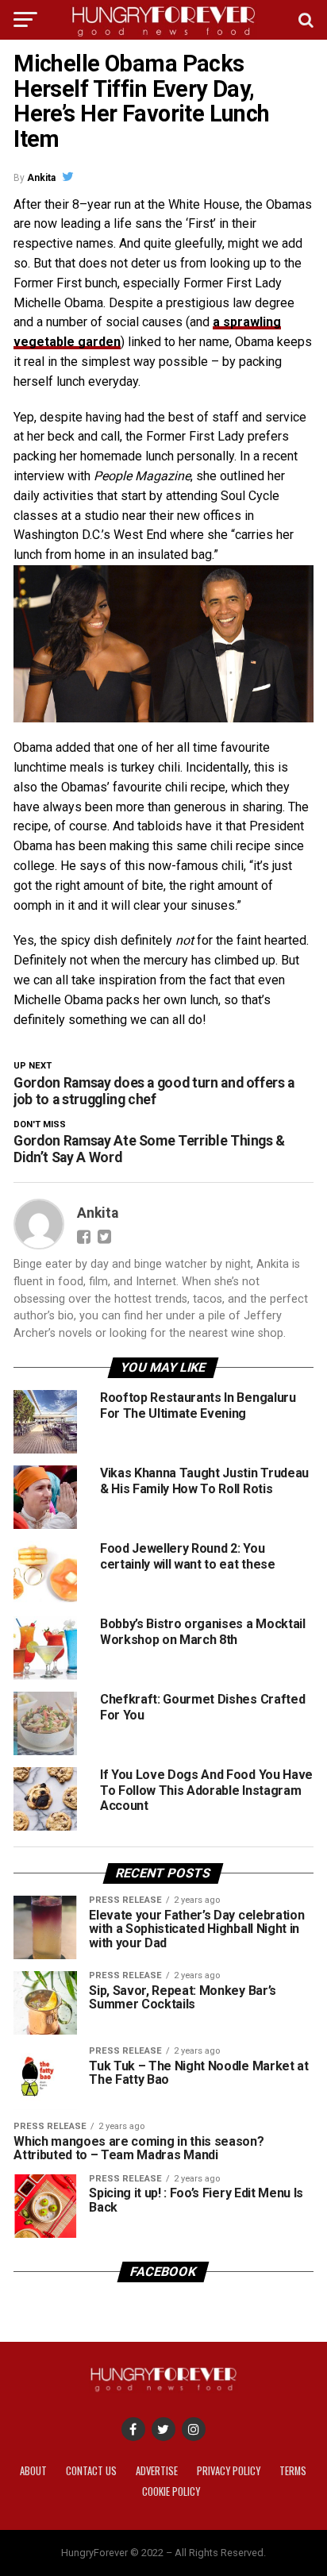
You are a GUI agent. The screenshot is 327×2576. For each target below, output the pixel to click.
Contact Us (91, 2471)
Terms (293, 2471)
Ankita (41, 178)
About (33, 2471)
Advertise (157, 2471)
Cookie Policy (171, 2491)
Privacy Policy (229, 2471)
